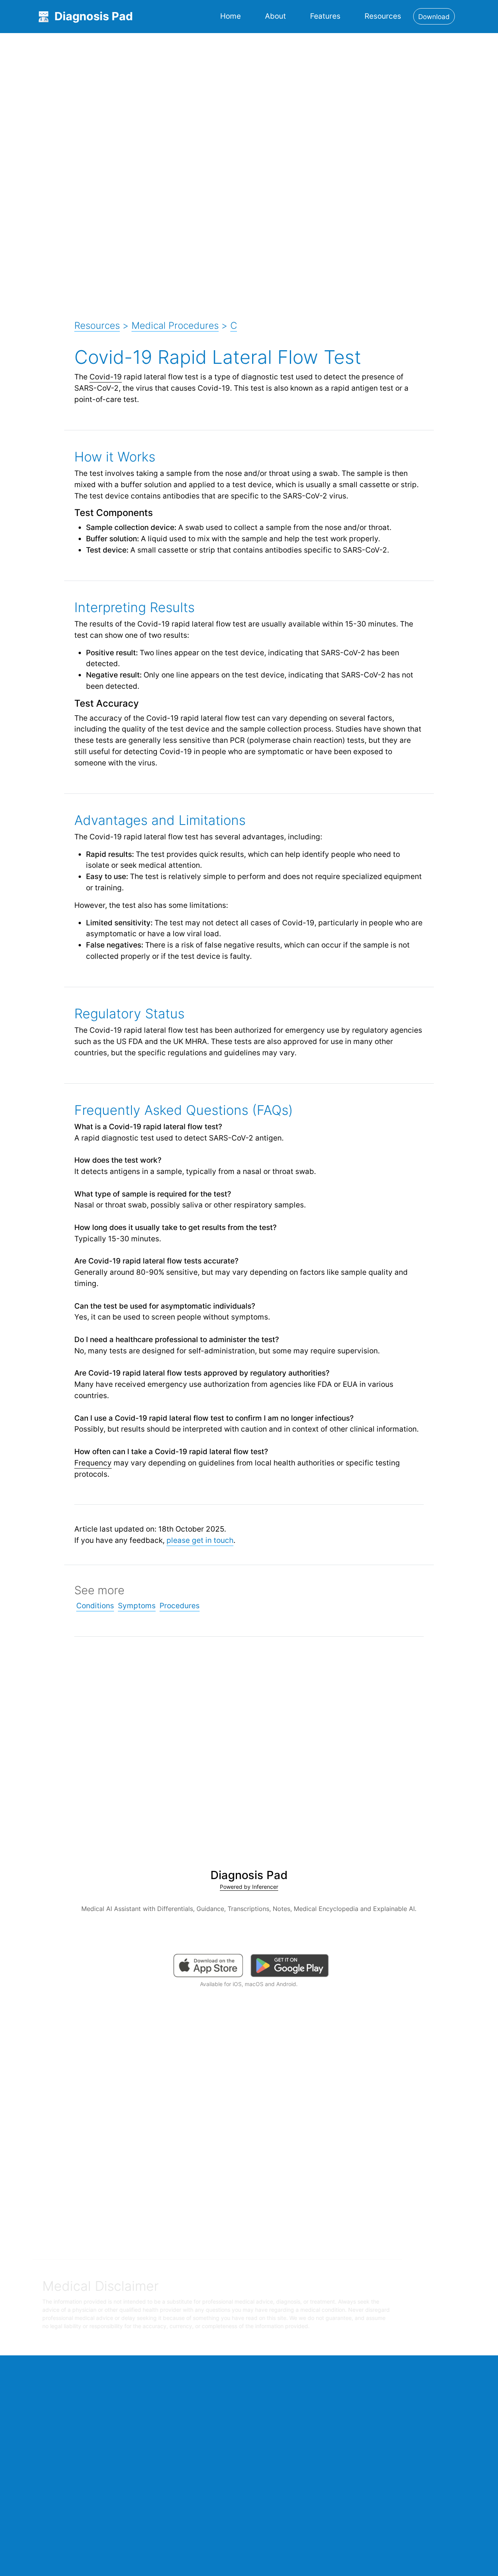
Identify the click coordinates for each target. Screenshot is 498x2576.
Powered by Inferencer (249, 1887)
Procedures (180, 1606)
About (275, 16)
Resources (383, 16)
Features (325, 16)
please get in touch (200, 1540)
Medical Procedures (175, 326)
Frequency (93, 1463)
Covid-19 (106, 377)
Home (231, 16)
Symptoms (137, 1606)
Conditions (95, 1606)
